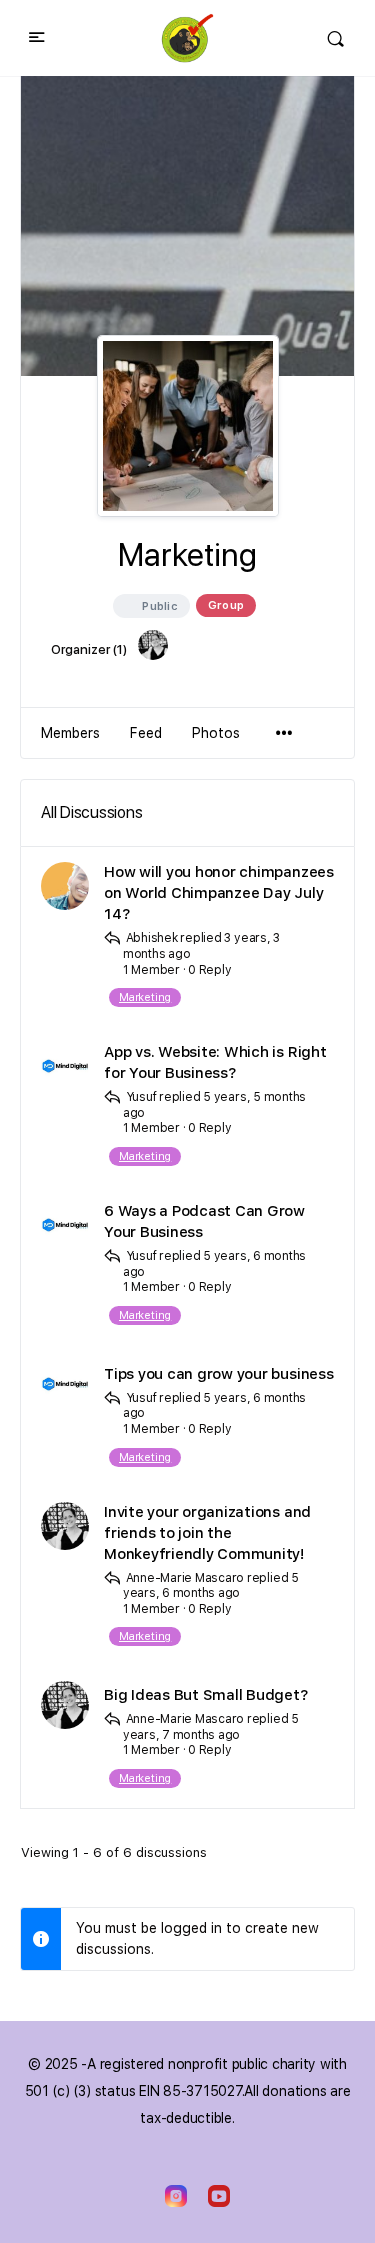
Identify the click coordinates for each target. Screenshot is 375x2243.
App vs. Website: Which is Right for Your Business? (215, 1062)
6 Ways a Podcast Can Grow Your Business (204, 1221)
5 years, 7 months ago (211, 1727)
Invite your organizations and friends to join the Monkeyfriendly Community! (207, 1533)
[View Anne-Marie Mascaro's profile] (65, 1526)
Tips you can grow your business (219, 1374)
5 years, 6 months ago (211, 1586)
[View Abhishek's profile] (65, 886)
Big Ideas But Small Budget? (206, 1695)
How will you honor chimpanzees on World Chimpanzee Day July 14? (219, 893)
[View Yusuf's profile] (65, 1066)
